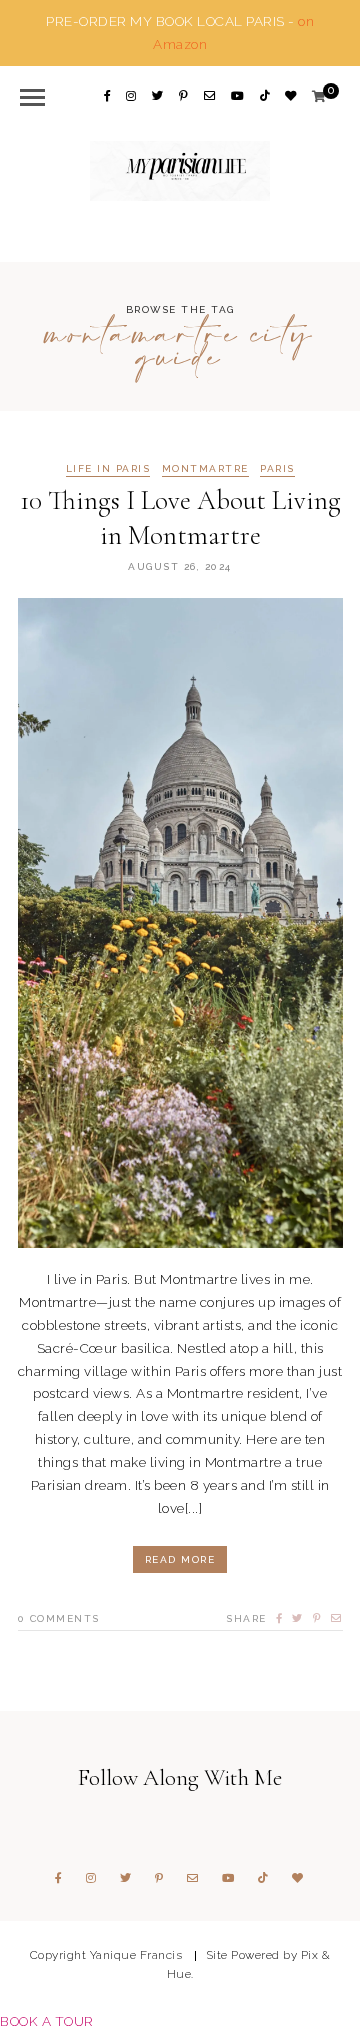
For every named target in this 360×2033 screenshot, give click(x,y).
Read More (180, 1559)
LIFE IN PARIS (108, 469)
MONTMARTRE (205, 469)
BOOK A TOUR (47, 2021)
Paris (277, 469)
